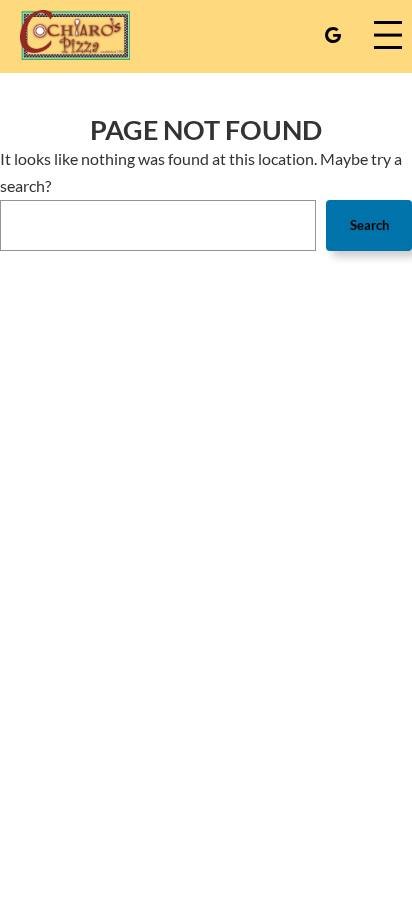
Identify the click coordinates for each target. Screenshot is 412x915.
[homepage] (75, 35)
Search (369, 225)
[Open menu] (388, 35)
